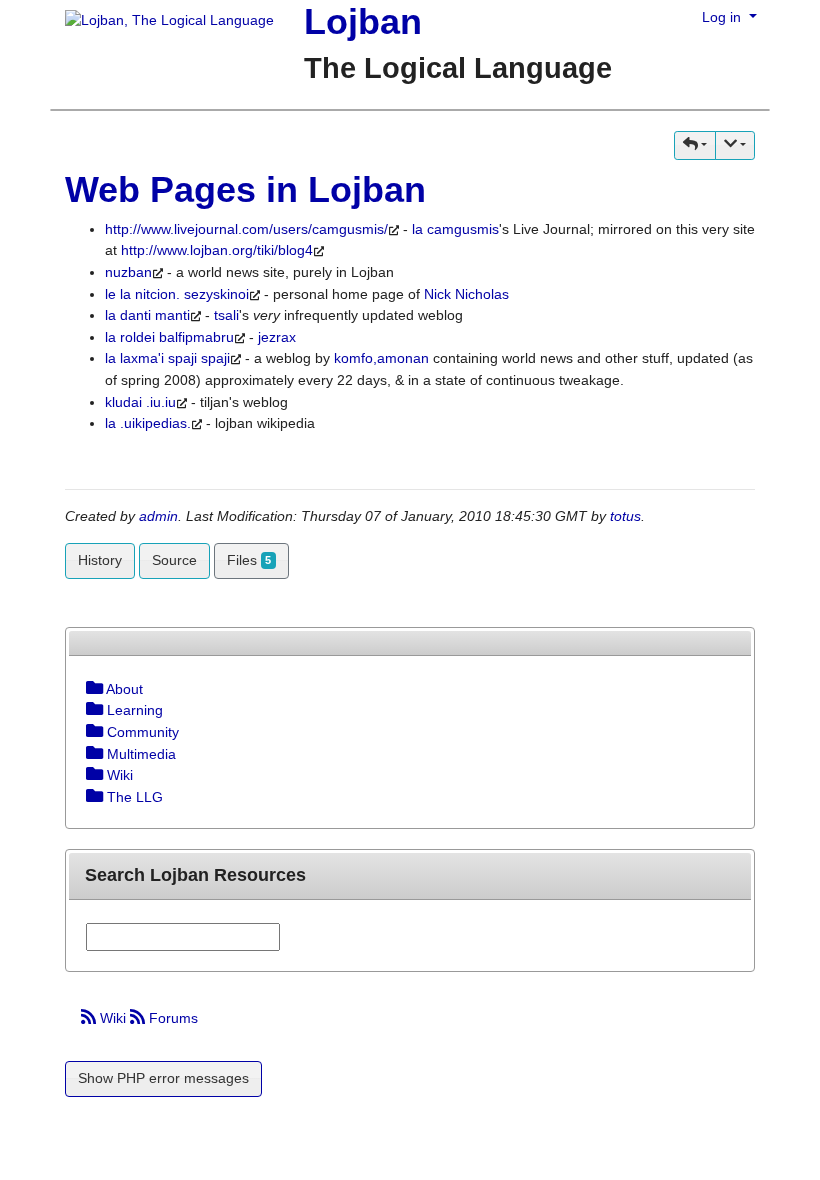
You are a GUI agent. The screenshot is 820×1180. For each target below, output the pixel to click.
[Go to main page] (162, 22)
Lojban (363, 21)
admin (158, 516)
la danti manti (147, 315)
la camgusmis (455, 229)
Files (249, 560)
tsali (226, 315)
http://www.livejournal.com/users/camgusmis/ (246, 229)
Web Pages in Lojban (245, 189)
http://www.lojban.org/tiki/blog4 (217, 250)
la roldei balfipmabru (169, 337)
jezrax (277, 337)
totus (625, 516)
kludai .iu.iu (140, 402)
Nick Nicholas (466, 294)
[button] (695, 145)
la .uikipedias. (148, 423)
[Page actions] (735, 145)
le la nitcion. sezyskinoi (177, 294)
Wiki (113, 1018)
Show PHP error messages (163, 1078)
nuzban (128, 272)
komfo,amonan (381, 358)
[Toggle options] (94, 689)
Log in (723, 17)
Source (174, 560)
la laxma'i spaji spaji (167, 358)
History (100, 560)
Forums (171, 1018)
